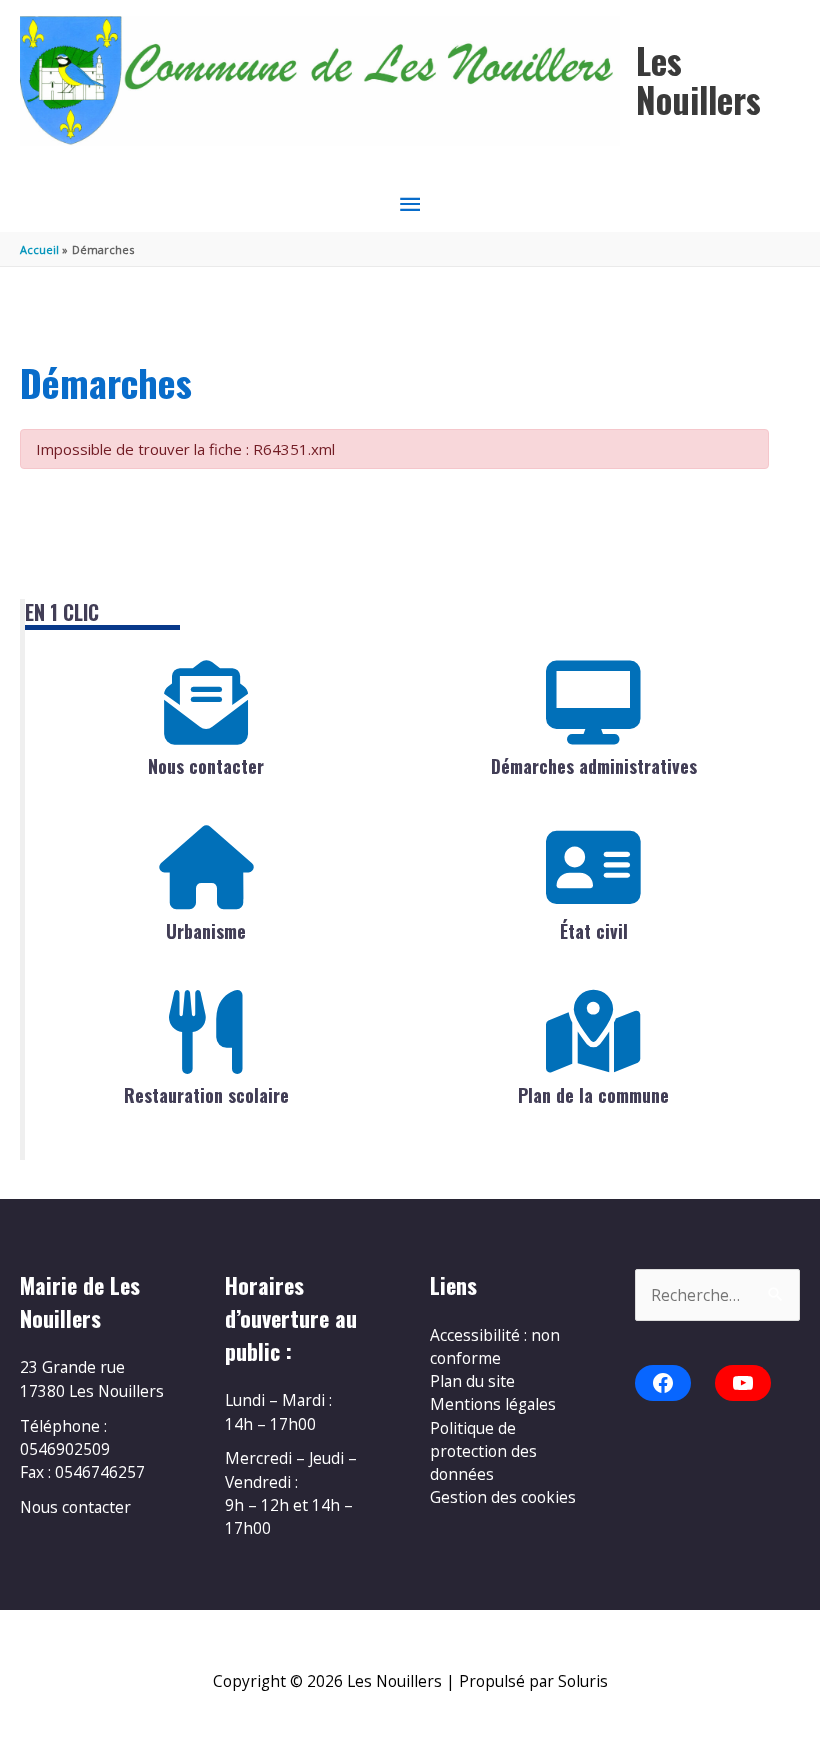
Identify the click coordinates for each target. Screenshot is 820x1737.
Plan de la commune (593, 1095)
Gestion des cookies (503, 1497)
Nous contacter (206, 766)
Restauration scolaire (206, 1095)
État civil (594, 931)
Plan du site (472, 1381)
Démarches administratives (594, 766)
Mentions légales (493, 1404)
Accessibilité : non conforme (495, 1346)
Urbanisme (206, 931)
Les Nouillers (698, 79)
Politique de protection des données (483, 1451)
